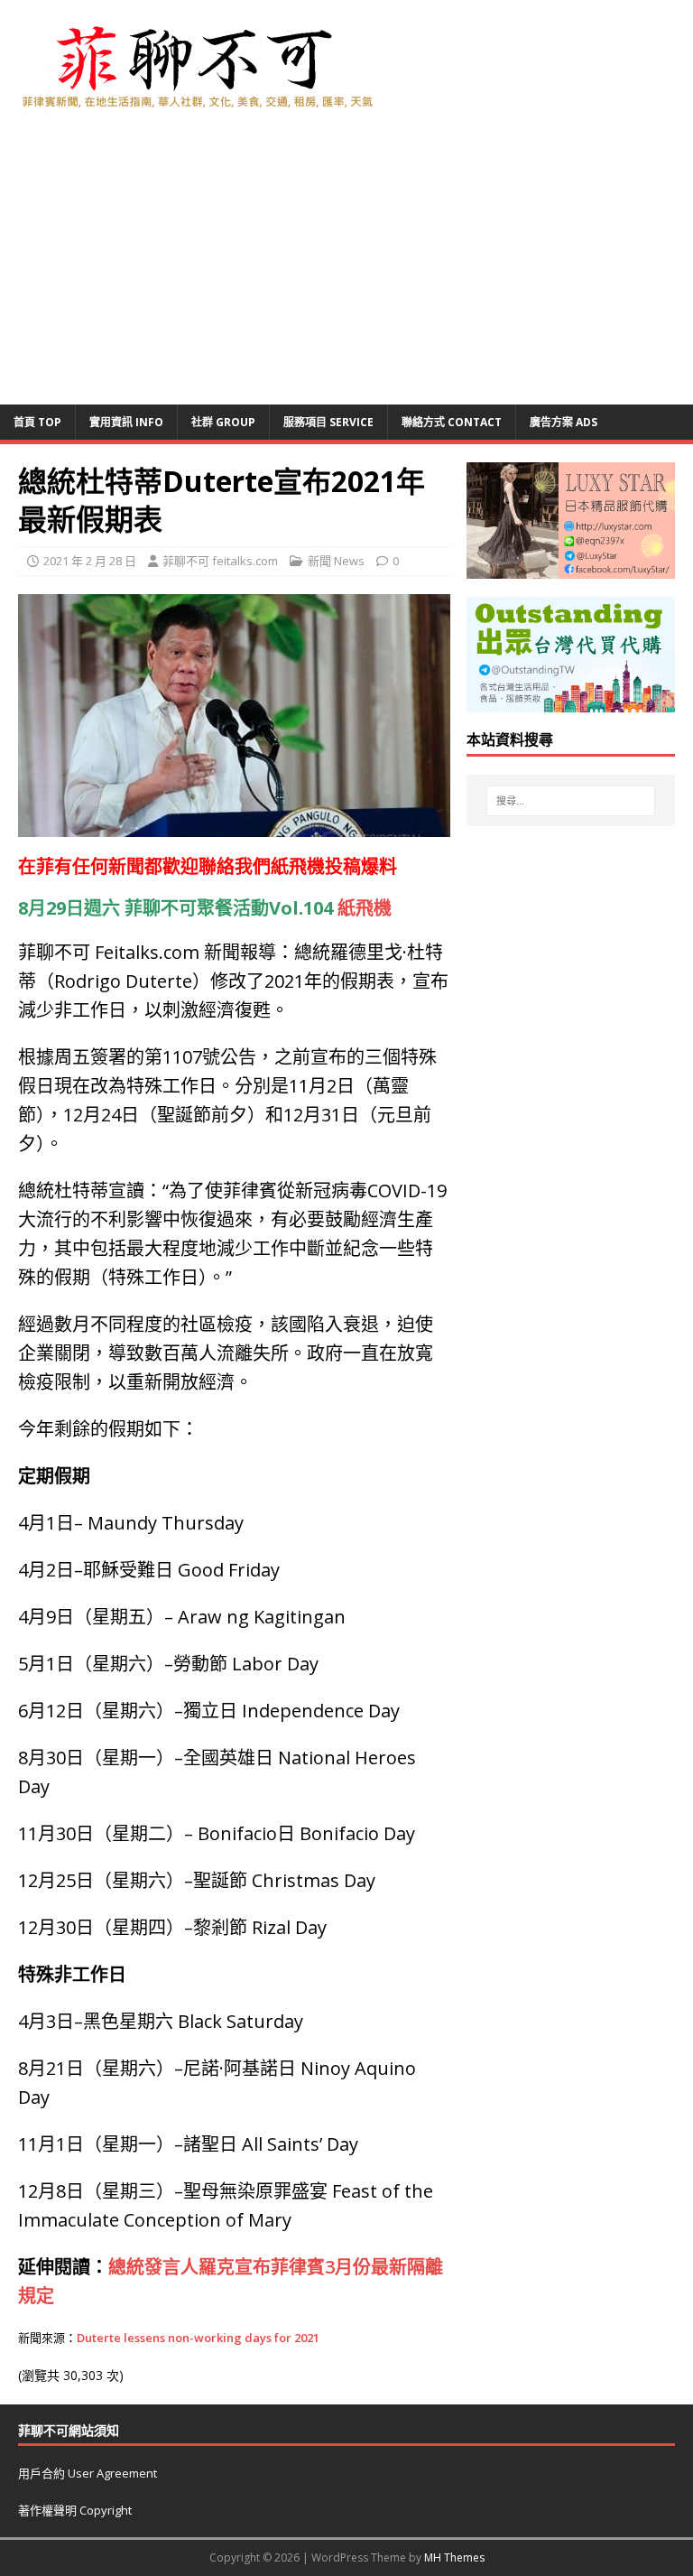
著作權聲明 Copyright (75, 2510)
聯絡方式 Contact (452, 422)
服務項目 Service (328, 422)
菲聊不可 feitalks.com (220, 561)
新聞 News (336, 561)
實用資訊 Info (126, 422)
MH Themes (454, 2557)
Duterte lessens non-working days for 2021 (198, 2338)
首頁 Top (37, 422)
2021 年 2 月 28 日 (90, 561)
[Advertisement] (346, 269)
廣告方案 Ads (564, 422)
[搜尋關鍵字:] (571, 801)
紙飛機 (298, 866)
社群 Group (223, 422)
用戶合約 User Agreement (88, 2473)
